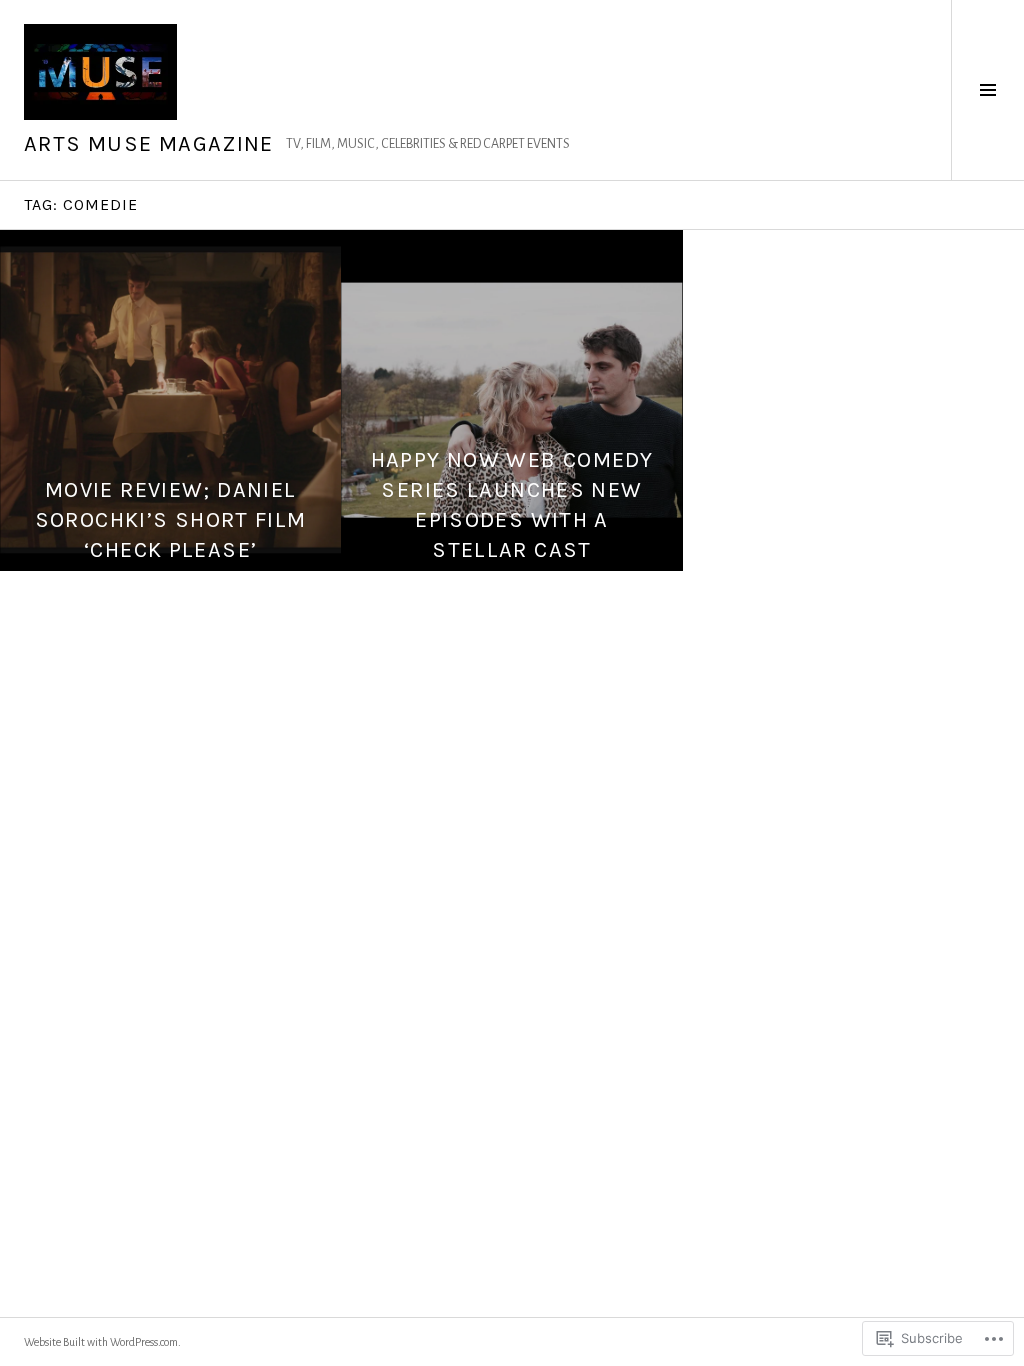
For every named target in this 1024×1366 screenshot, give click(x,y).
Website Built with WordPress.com (101, 1342)
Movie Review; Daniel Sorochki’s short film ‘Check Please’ (171, 520)
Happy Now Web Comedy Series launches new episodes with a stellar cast (512, 505)
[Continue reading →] (170, 400)
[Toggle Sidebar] (987, 90)
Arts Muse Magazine (149, 144)
